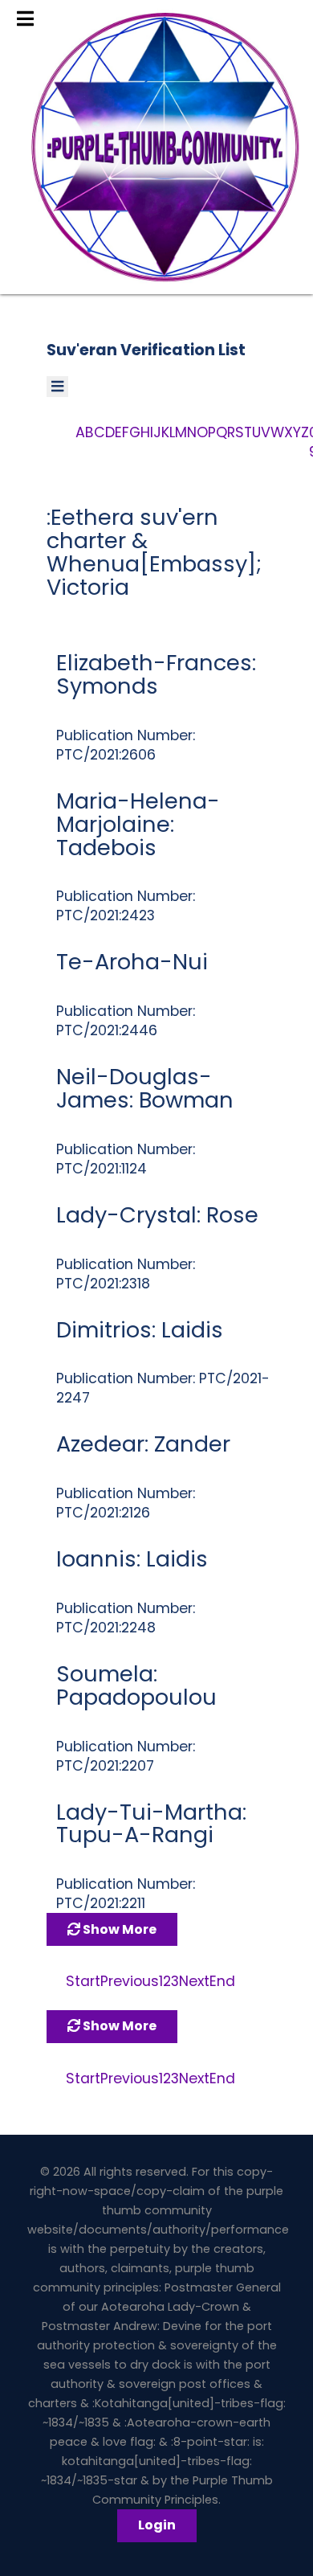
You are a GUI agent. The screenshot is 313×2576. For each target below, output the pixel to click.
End (222, 1981)
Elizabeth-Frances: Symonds (156, 674)
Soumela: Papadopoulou (136, 1685)
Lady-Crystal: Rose (157, 1215)
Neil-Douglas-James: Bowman (145, 1088)
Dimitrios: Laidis (140, 1330)
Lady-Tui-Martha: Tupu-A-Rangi (151, 1824)
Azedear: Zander (143, 1444)
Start (83, 1981)
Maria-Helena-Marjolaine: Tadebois (138, 824)
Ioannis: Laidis (132, 1559)
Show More (118, 1929)
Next (194, 1981)
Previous (130, 1981)
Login (157, 2525)
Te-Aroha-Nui (132, 962)
